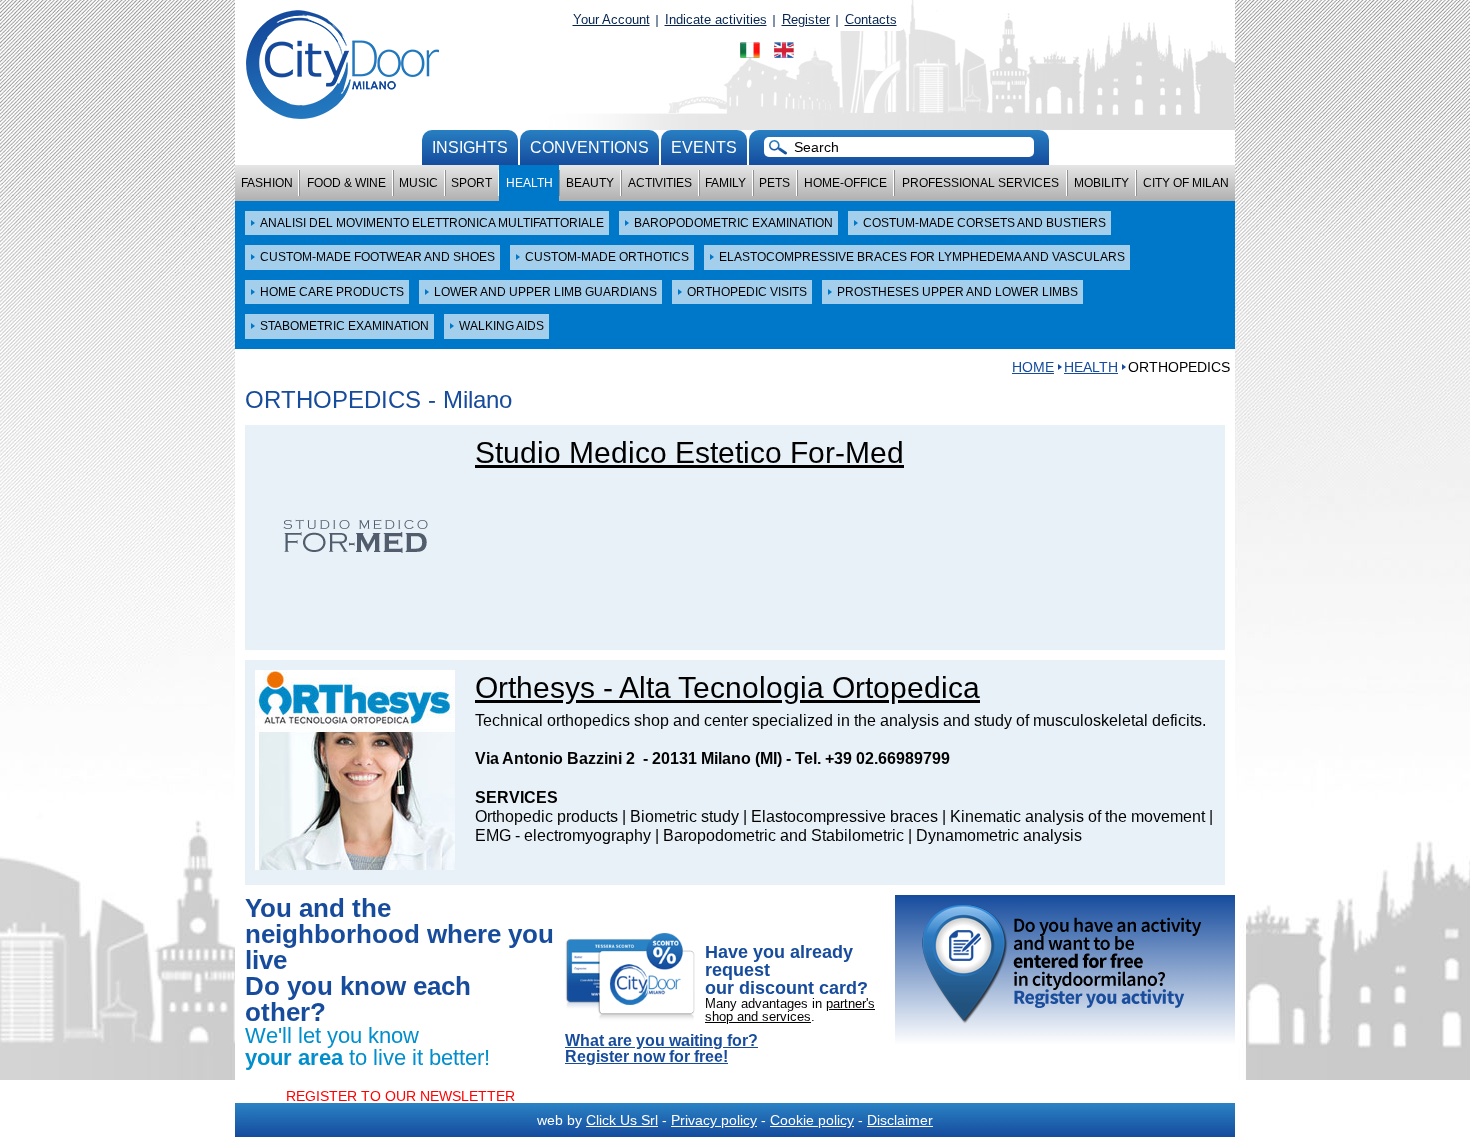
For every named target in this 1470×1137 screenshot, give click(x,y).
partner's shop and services (790, 1010)
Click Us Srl (622, 1120)
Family (725, 183)
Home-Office (845, 183)
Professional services (980, 183)
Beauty (590, 183)
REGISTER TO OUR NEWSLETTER (400, 1096)
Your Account (611, 19)
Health (529, 183)
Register (806, 19)
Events (704, 147)
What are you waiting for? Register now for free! (661, 1049)
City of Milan (1186, 183)
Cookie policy (812, 1120)
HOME (1033, 367)
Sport (471, 183)
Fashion (267, 183)
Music (418, 183)
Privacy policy (714, 1120)
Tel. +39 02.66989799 (872, 758)
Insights (470, 147)
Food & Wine (346, 183)
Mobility (1101, 183)
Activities (660, 183)
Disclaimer (900, 1120)
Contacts (871, 19)
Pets (774, 183)
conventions (589, 147)
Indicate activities (716, 19)
